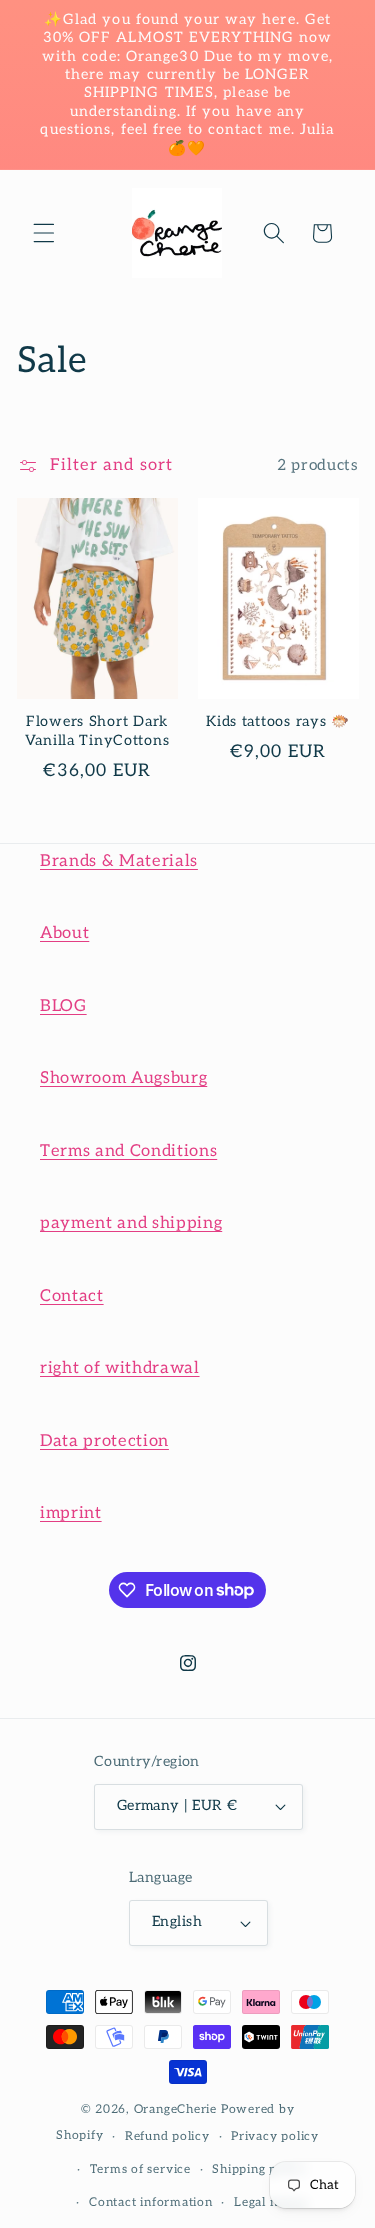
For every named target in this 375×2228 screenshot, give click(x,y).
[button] (44, 233)
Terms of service (140, 2169)
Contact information (151, 2202)
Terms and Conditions (128, 1151)
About (64, 933)
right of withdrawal (120, 1368)
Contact (72, 1296)
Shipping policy (259, 2169)
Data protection (104, 1441)
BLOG (63, 1006)
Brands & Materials (119, 861)
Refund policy (167, 2136)
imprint (71, 1513)
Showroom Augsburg (123, 1078)
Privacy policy (275, 2136)
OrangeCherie (175, 2109)
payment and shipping (131, 1223)
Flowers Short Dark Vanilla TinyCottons (97, 730)
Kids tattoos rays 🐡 (278, 721)
